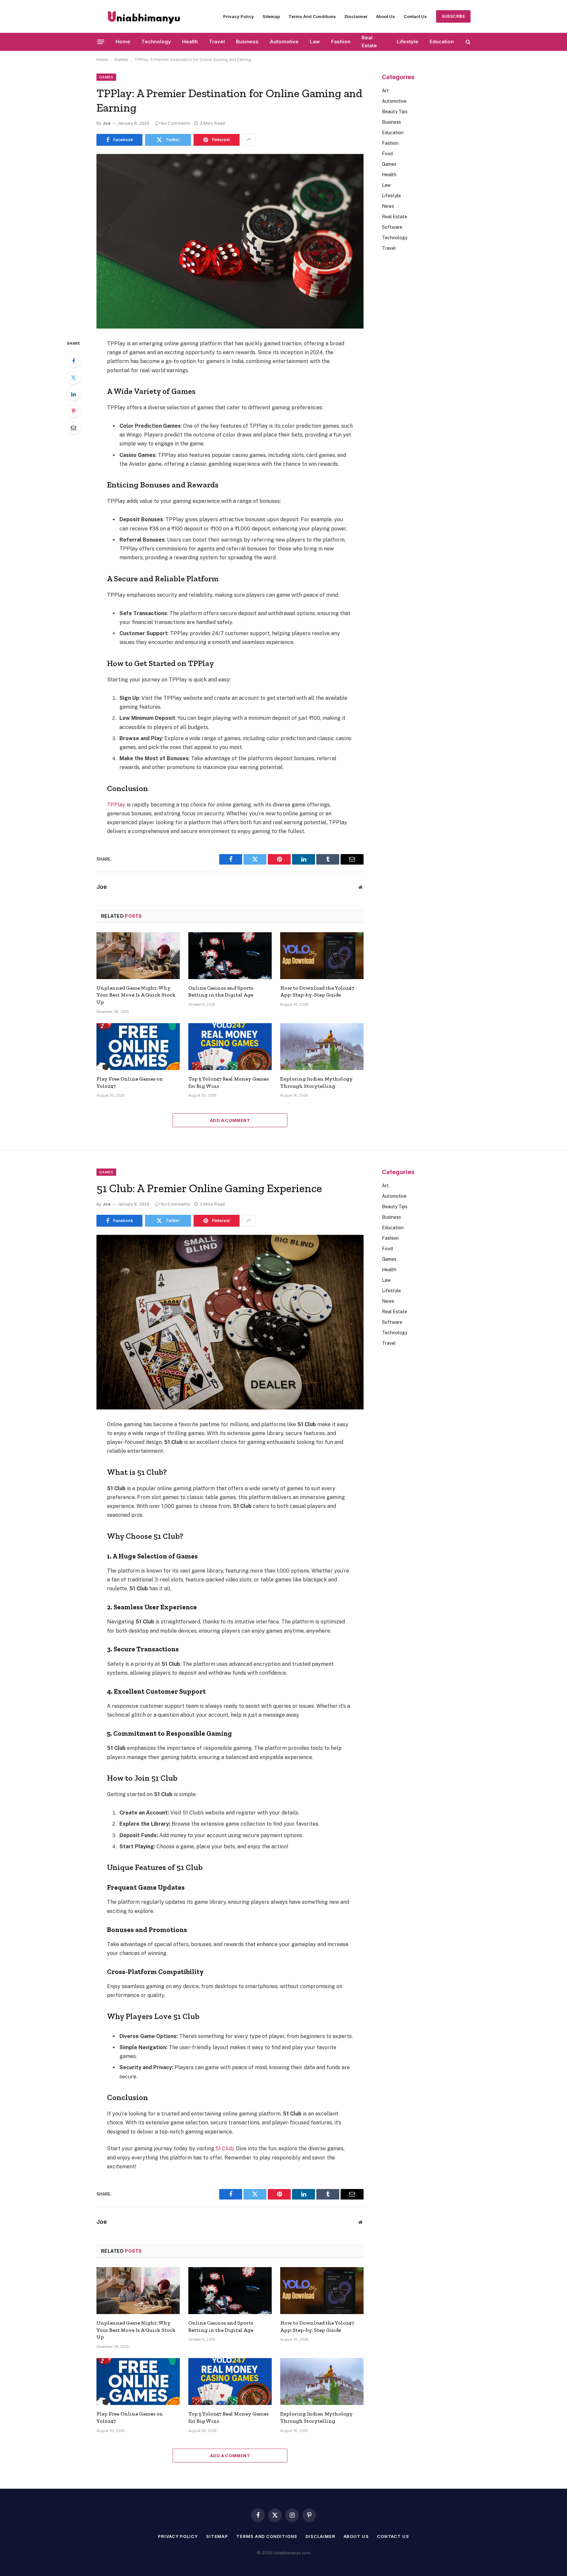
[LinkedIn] (73, 394)
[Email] (73, 428)
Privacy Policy (239, 16)
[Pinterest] (73, 411)
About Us (386, 16)
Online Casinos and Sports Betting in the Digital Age (221, 991)
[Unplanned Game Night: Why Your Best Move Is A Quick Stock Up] (138, 956)
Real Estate (369, 42)
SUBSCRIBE (453, 16)
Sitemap (271, 16)
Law (315, 42)
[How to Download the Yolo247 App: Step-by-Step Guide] (322, 956)
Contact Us (415, 16)
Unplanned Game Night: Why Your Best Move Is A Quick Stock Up (136, 995)
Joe (107, 123)
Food (387, 154)
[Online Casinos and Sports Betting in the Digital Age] (230, 956)
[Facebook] (73, 361)
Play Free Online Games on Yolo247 (130, 1082)
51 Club (225, 2148)
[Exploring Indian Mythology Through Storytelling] (322, 1047)
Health (190, 42)
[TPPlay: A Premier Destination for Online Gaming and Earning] (230, 241)
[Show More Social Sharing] (249, 140)
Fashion (341, 42)
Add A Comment (230, 1120)
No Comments (175, 123)
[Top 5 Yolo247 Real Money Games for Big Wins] (230, 1047)
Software (392, 227)
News (388, 206)
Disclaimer (356, 16)
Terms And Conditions (312, 16)
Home (123, 42)
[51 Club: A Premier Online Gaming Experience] (230, 1322)
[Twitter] (73, 377)
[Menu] (101, 42)
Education (442, 42)
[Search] (467, 42)
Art (385, 91)
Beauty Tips (395, 112)
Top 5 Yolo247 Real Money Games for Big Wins (229, 1082)
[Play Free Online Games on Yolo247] (138, 1047)
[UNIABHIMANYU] (144, 16)
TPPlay (116, 805)
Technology (156, 42)
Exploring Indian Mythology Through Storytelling (316, 1082)
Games (121, 60)
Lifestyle (408, 42)
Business (247, 42)
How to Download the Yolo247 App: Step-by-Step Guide (317, 991)
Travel (217, 42)
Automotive (284, 42)
